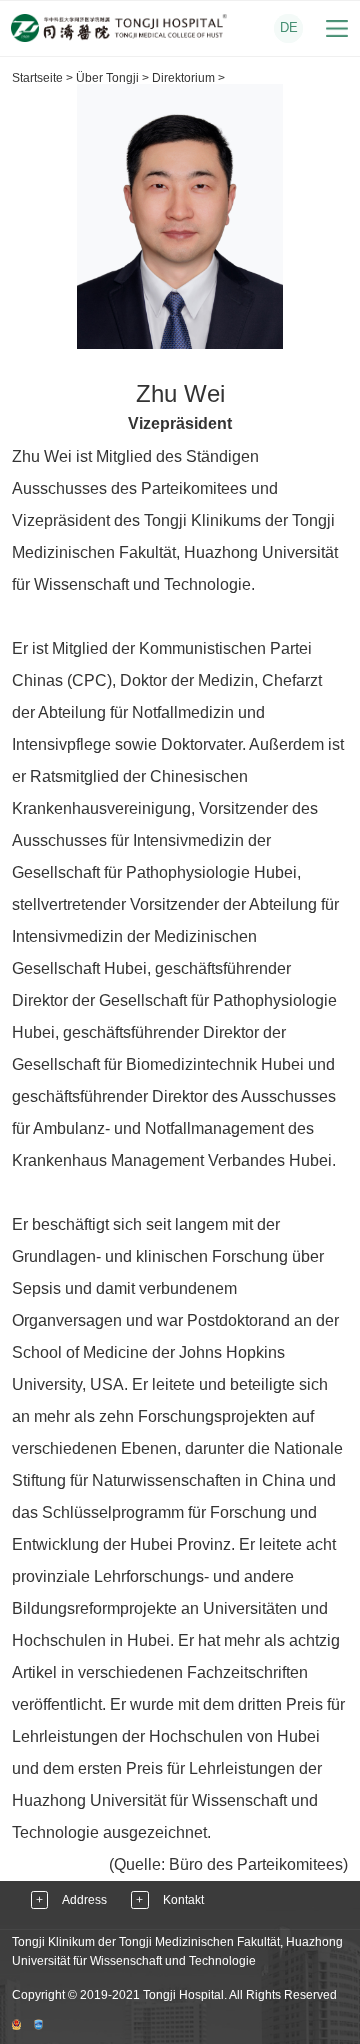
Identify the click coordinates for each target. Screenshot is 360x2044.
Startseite (37, 78)
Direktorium (183, 78)
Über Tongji (107, 78)
